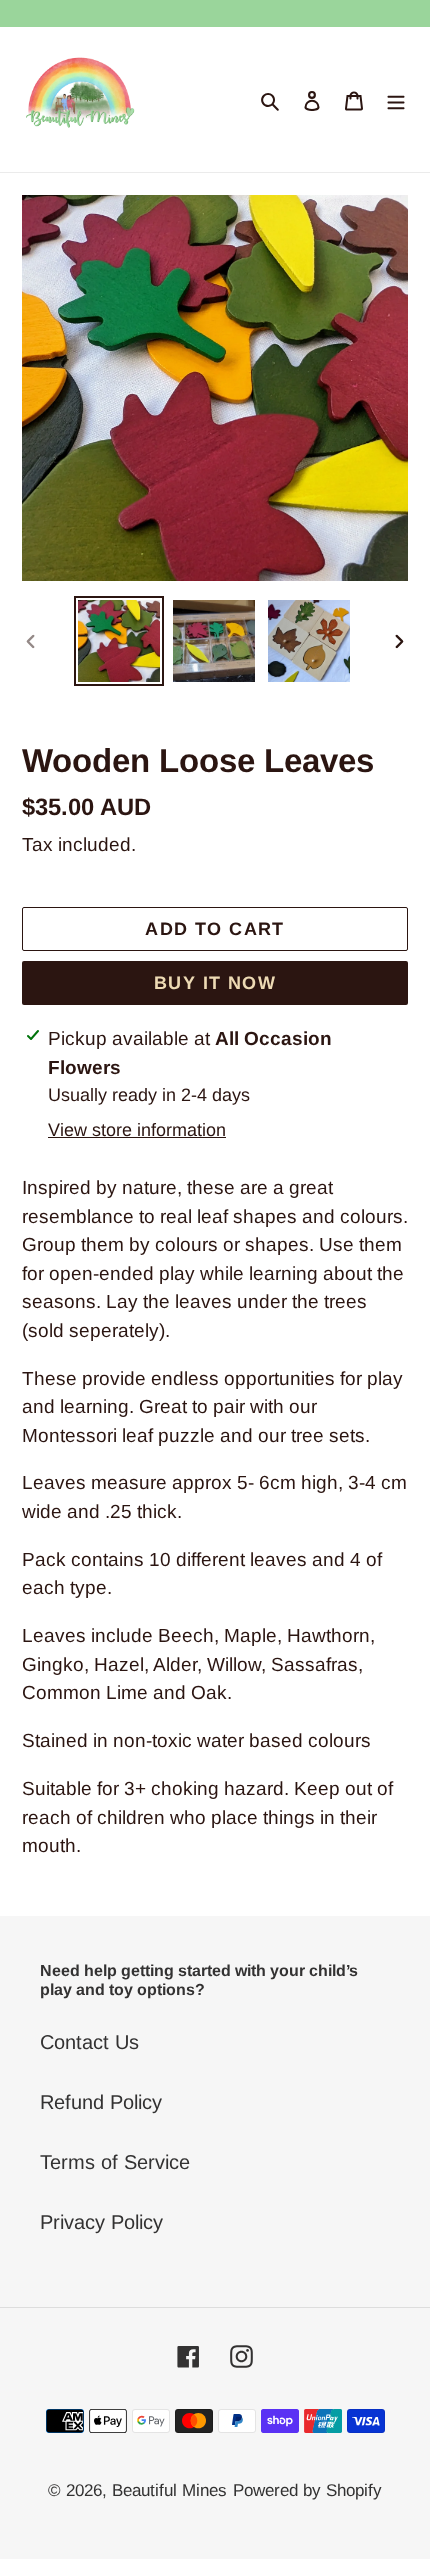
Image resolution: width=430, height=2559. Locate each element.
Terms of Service (115, 2162)
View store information (137, 1130)
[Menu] (396, 100)
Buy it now (215, 983)
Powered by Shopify (307, 2490)
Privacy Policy (101, 2222)
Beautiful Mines (169, 2490)
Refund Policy (101, 2102)
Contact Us (89, 2042)
